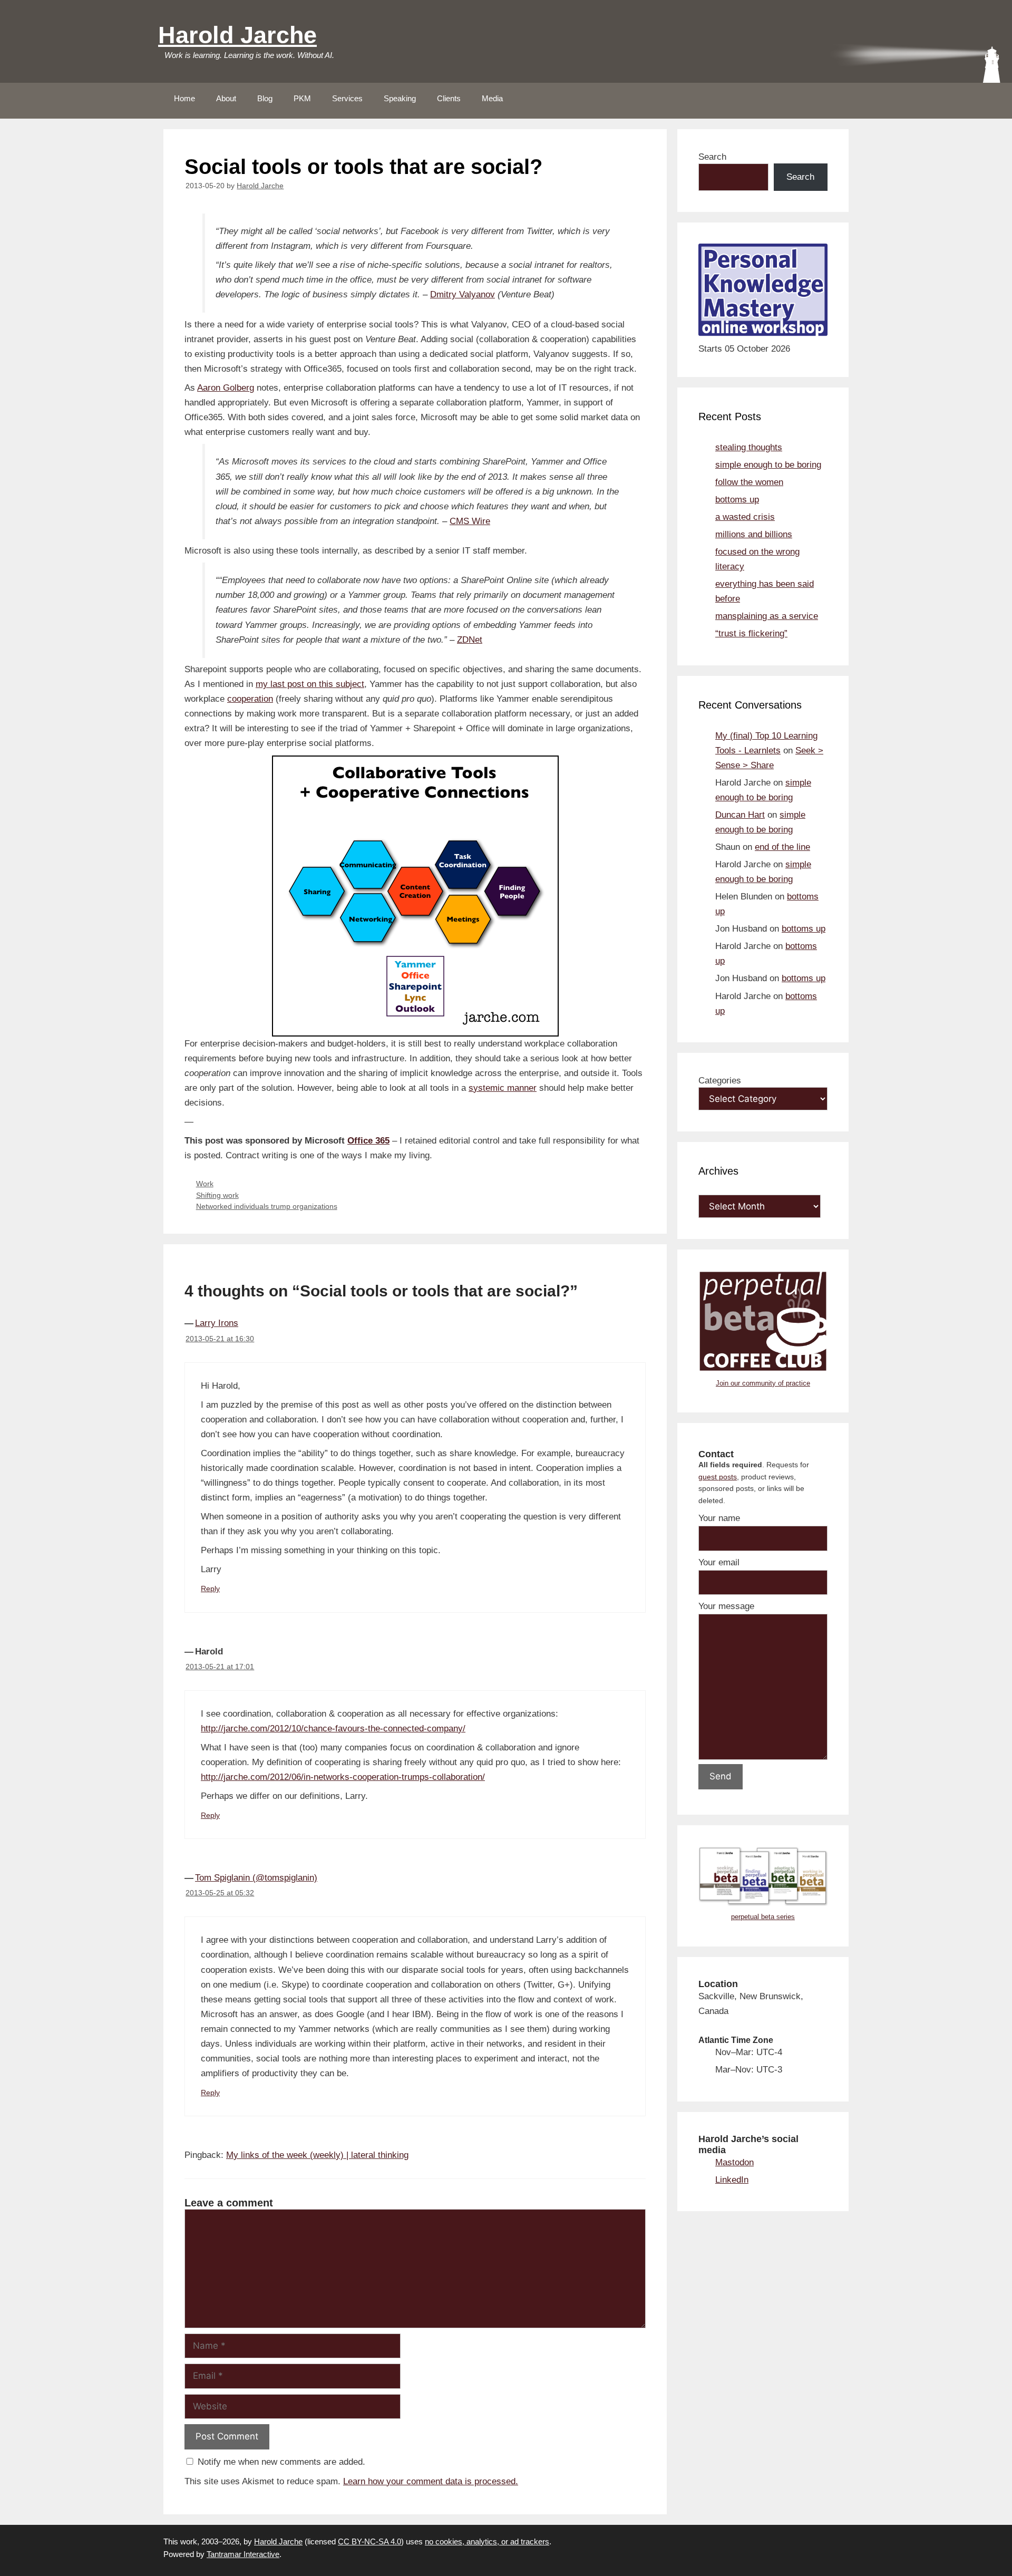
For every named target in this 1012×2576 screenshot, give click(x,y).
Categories (720, 1081)
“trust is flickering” (751, 633)
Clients (449, 98)
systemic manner (503, 1088)
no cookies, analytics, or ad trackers (487, 2541)
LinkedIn (732, 2180)
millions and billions (754, 534)
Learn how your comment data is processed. (431, 2481)
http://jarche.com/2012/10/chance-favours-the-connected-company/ (333, 1728)
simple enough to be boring (768, 465)
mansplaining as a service (767, 616)
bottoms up (737, 500)
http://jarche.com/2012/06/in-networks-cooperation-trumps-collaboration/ (343, 1777)
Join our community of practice (763, 1383)
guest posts (718, 1477)
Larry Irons (217, 1323)
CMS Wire (470, 521)
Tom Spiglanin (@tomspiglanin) (256, 1878)
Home (184, 98)
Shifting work (217, 1195)
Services (347, 98)
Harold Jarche (237, 35)
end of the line (782, 847)
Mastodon (734, 2162)
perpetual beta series (763, 1917)
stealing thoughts (749, 447)
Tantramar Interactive (243, 2554)
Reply (210, 1589)
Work (205, 1184)
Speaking (400, 98)
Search (712, 157)
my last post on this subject (310, 684)
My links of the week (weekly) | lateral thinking (317, 2155)
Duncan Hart (740, 815)
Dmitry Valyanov (463, 294)
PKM (302, 98)
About (226, 98)
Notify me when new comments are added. (281, 2462)
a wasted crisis (745, 517)
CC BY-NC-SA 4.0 (369, 2541)
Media (492, 98)
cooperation (250, 699)
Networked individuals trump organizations (267, 1206)
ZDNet (470, 640)
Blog (265, 98)
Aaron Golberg (226, 388)
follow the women (749, 482)
